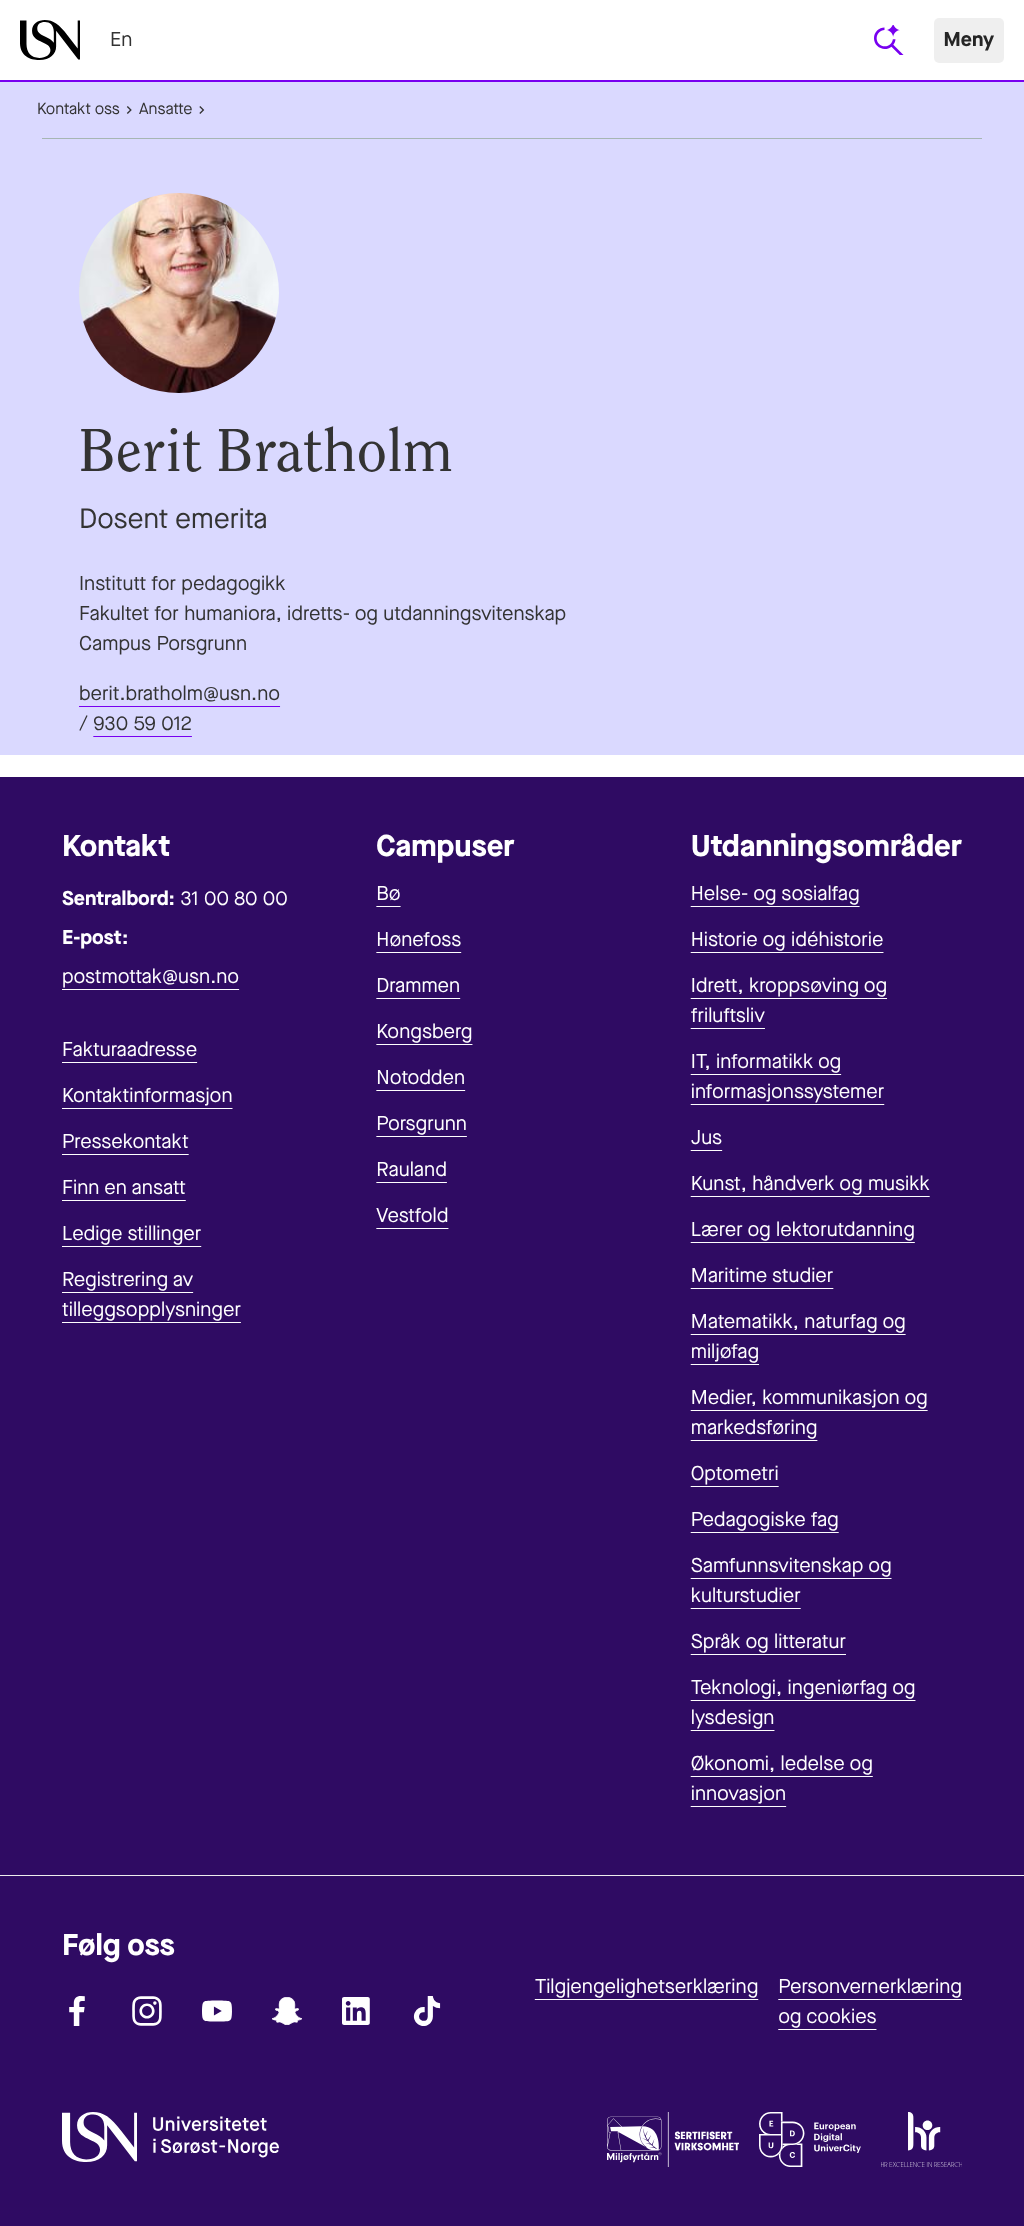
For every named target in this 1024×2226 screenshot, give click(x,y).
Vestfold (412, 1215)
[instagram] (147, 2011)
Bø (388, 893)
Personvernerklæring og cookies (870, 2001)
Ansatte (165, 109)
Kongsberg (424, 1031)
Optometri (735, 1473)
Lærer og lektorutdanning (803, 1229)
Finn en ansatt (124, 1187)
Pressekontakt (125, 1141)
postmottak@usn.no (150, 976)
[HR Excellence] (921, 2144)
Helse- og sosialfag (775, 893)
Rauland (411, 1169)
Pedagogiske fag (765, 1519)
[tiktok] (427, 2011)
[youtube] (217, 2011)
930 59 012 (142, 723)
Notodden (420, 1077)
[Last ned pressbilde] (512, 293)
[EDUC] (810, 2144)
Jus (706, 1137)
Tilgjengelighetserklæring (646, 1986)
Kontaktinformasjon (147, 1095)
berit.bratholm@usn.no (179, 693)
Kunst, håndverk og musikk (810, 1183)
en (121, 39)
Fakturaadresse (129, 1049)
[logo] (50, 40)
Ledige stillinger (131, 1233)
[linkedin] (357, 2011)
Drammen (418, 985)
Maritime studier (762, 1275)
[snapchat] (287, 2011)
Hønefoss (418, 939)
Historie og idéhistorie (787, 939)
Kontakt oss (78, 109)
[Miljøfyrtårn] (673, 2144)
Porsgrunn (421, 1123)
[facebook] (77, 2011)
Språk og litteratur (768, 1641)
